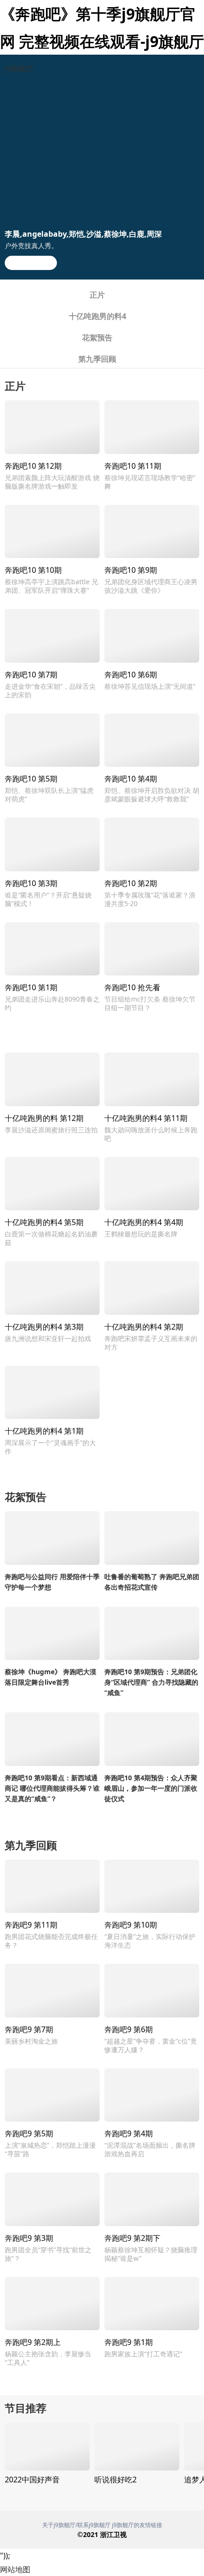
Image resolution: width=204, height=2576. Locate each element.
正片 (97, 295)
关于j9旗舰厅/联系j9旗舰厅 (76, 2525)
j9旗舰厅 (19, 68)
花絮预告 (97, 338)
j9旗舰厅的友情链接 (137, 2525)
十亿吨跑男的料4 (97, 316)
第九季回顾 (97, 359)
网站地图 (15, 2569)
